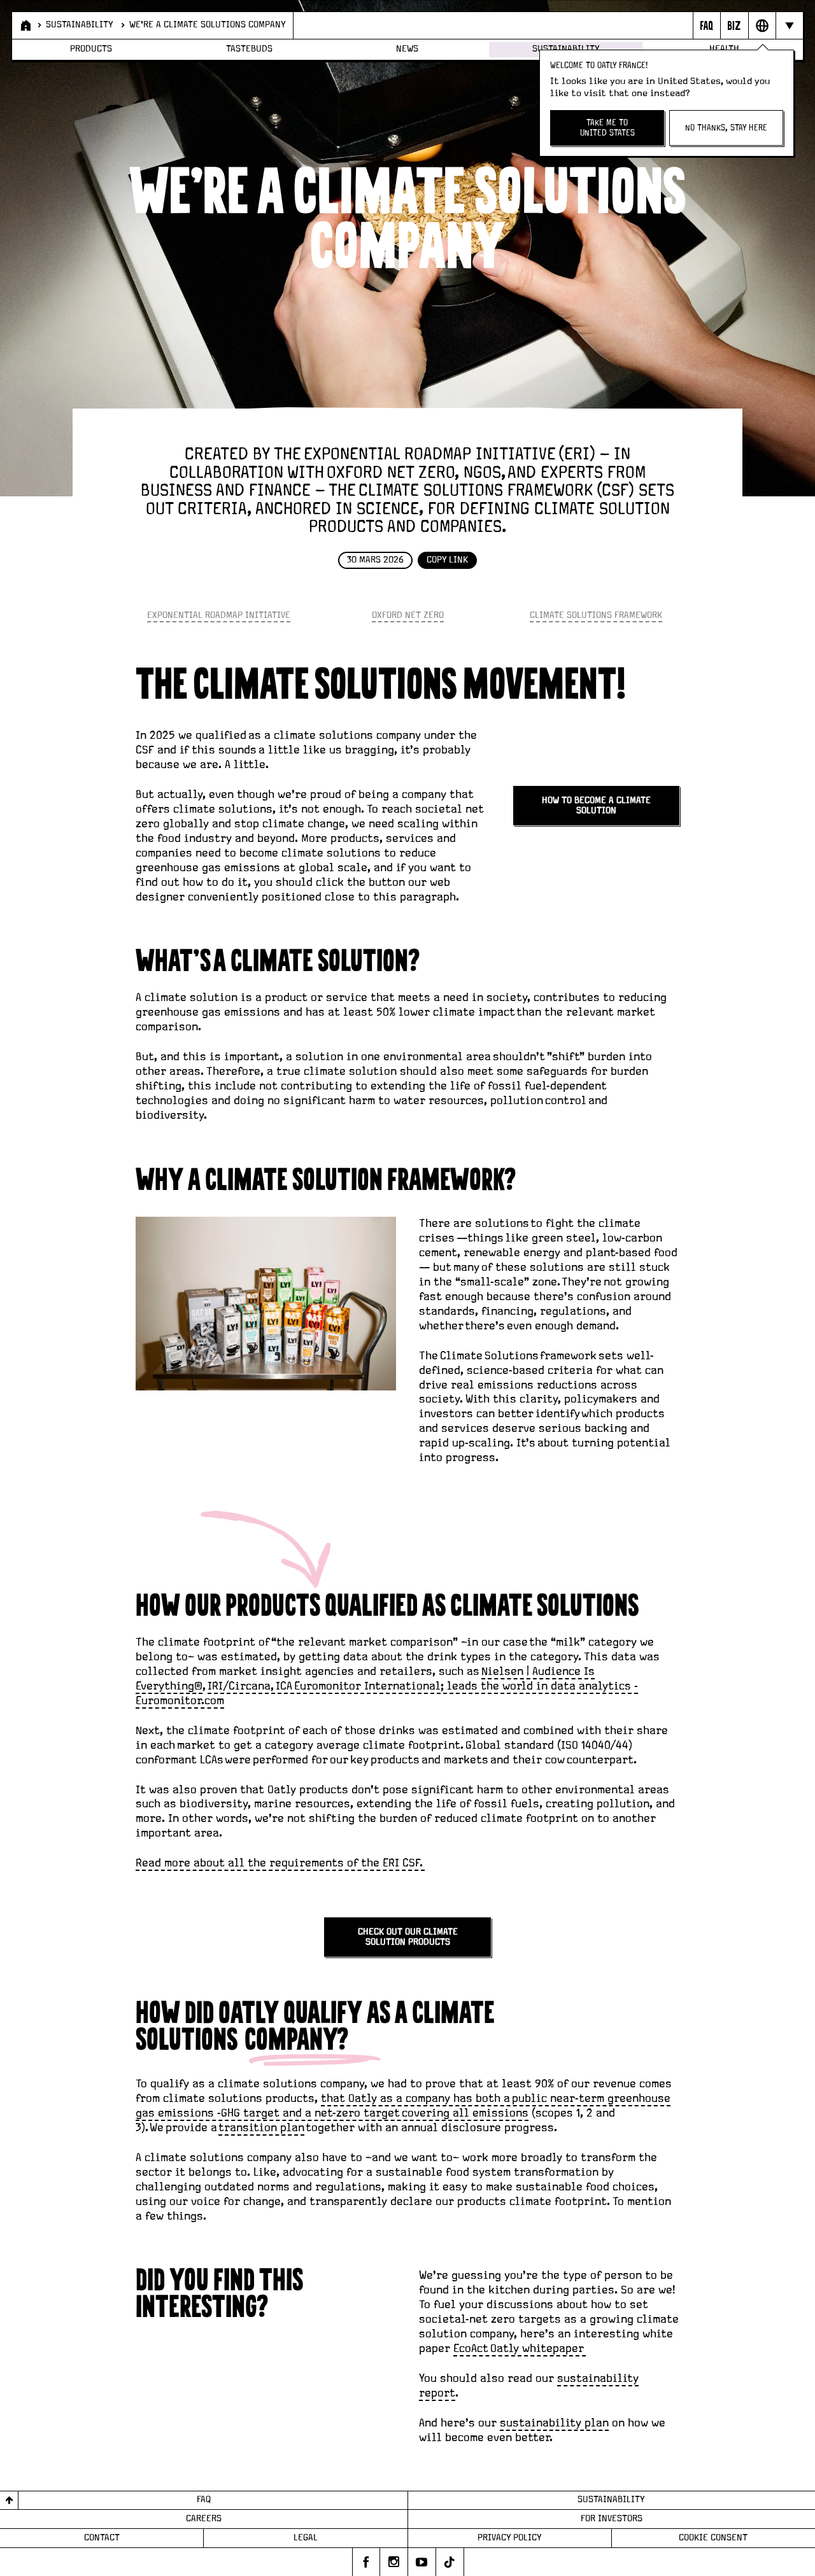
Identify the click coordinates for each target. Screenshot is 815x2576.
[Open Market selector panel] (762, 25)
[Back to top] (9, 2501)
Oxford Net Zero (408, 615)
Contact (102, 2538)
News (407, 49)
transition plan (261, 2128)
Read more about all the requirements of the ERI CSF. (280, 1863)
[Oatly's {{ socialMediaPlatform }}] (366, 2562)
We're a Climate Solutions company (208, 25)
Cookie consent (713, 2538)
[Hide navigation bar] (789, 25)
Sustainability (80, 25)
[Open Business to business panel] (734, 25)
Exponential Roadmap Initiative (219, 615)
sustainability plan (554, 2423)
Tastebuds (249, 49)
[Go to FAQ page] (706, 25)
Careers (204, 2519)
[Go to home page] (25, 25)
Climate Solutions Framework (596, 615)
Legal (306, 2538)
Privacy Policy (510, 2538)
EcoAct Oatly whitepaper (520, 2348)
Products (91, 49)
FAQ (204, 2500)
